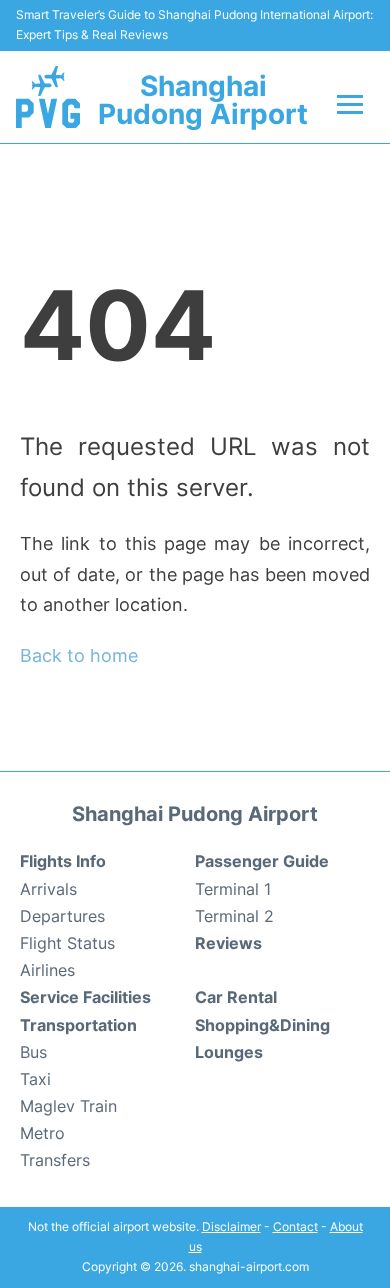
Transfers (55, 1160)
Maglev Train (68, 1106)
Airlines (47, 970)
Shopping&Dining (262, 1025)
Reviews (228, 943)
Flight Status (67, 943)
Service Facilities (85, 997)
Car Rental (236, 997)
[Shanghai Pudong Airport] (48, 97)
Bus (33, 1052)
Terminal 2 (234, 916)
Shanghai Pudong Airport (203, 100)
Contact (295, 1226)
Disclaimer (231, 1226)
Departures (62, 916)
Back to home (79, 655)
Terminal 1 (233, 889)
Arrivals (48, 889)
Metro (42, 1133)
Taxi (35, 1079)
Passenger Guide (262, 861)
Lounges (229, 1052)
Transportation (78, 1025)
